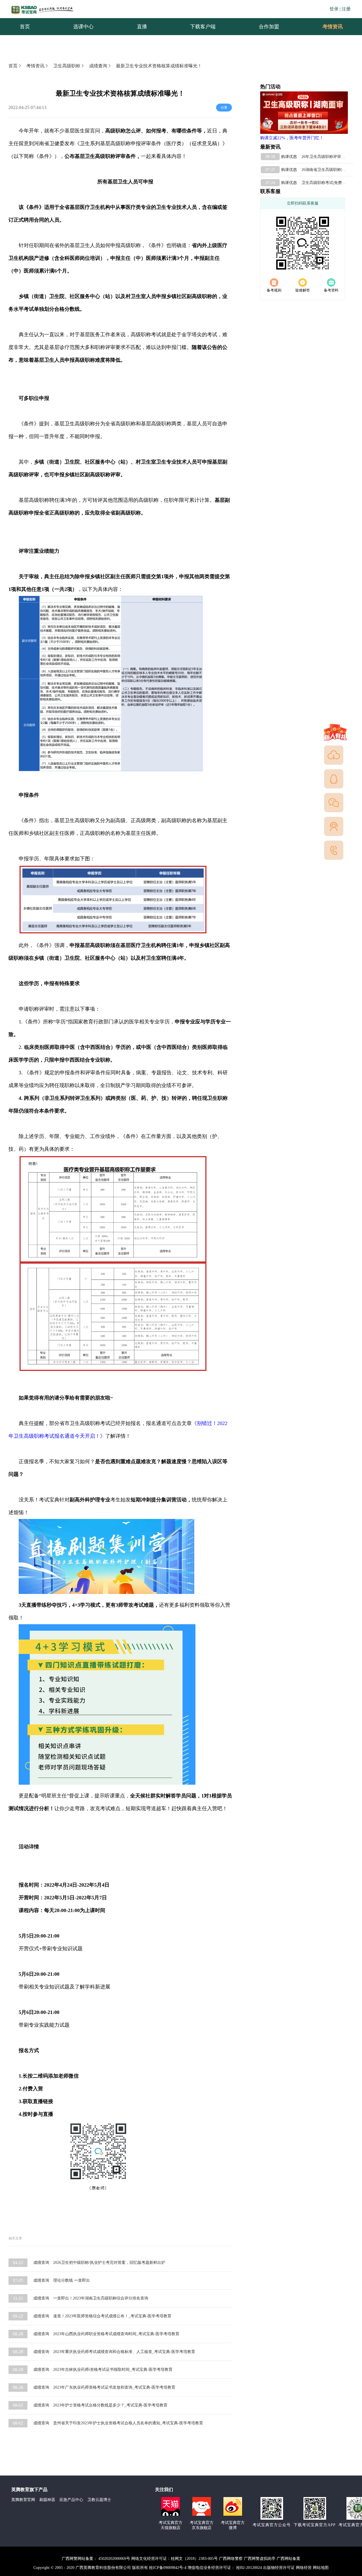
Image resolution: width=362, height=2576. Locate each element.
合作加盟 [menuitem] (269, 27)
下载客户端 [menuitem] (203, 27)
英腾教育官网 (23, 2500)
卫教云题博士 (99, 2500)
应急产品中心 (71, 2500)
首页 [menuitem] (25, 27)
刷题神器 (47, 2500)
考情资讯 (328, 27)
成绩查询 (98, 66)
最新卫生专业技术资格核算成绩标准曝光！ (159, 66)
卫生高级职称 (67, 66)
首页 (13, 66)
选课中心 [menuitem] (83, 27)
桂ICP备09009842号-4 (168, 2568)
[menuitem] (332, 27)
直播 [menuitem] (142, 27)
